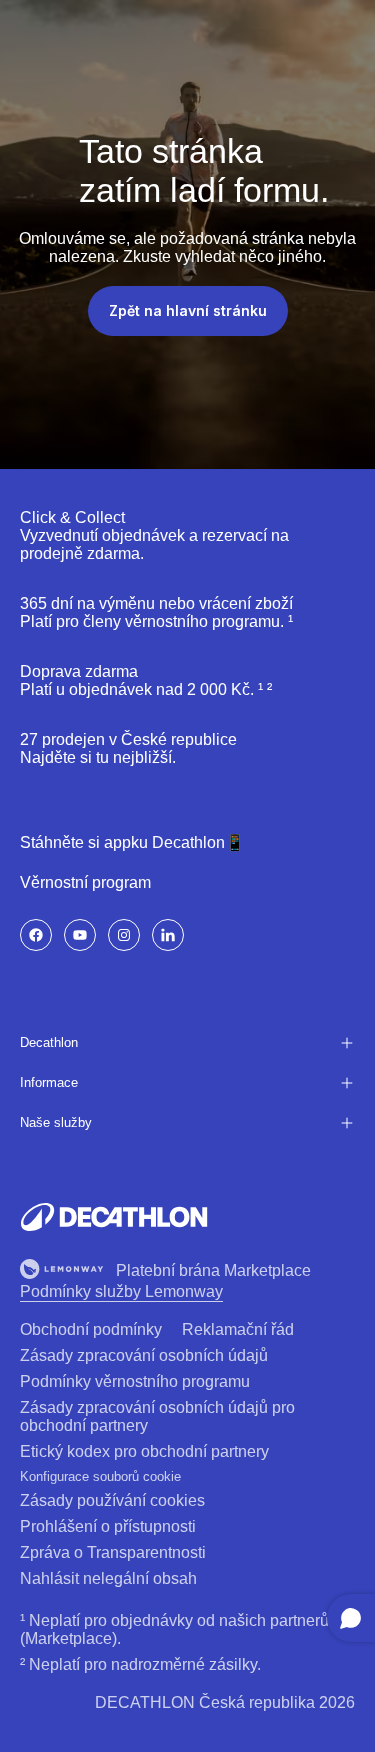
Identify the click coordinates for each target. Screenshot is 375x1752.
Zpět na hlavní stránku (188, 310)
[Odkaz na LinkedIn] (168, 935)
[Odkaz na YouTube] (80, 935)
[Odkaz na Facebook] (36, 935)
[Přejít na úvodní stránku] (114, 1217)
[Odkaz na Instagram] (124, 935)
